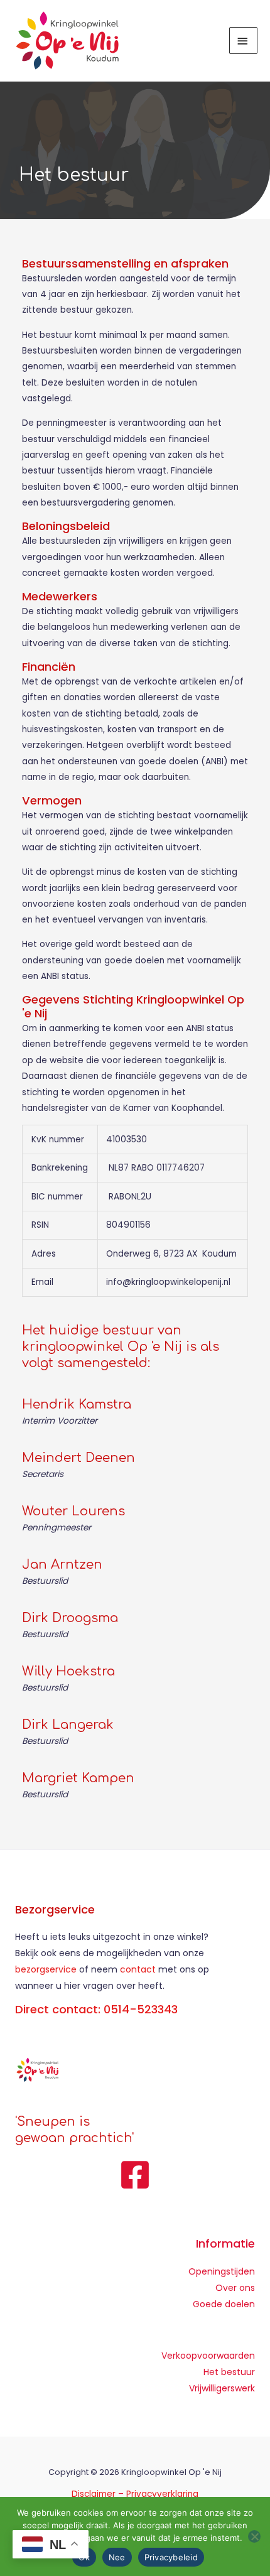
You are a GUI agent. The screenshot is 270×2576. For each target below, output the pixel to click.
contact (139, 1969)
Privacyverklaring (162, 2494)
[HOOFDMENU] (244, 41)
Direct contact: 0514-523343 (96, 2009)
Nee (117, 2557)
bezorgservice (46, 1969)
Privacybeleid (171, 2557)
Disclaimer (94, 2494)
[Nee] (254, 2536)
